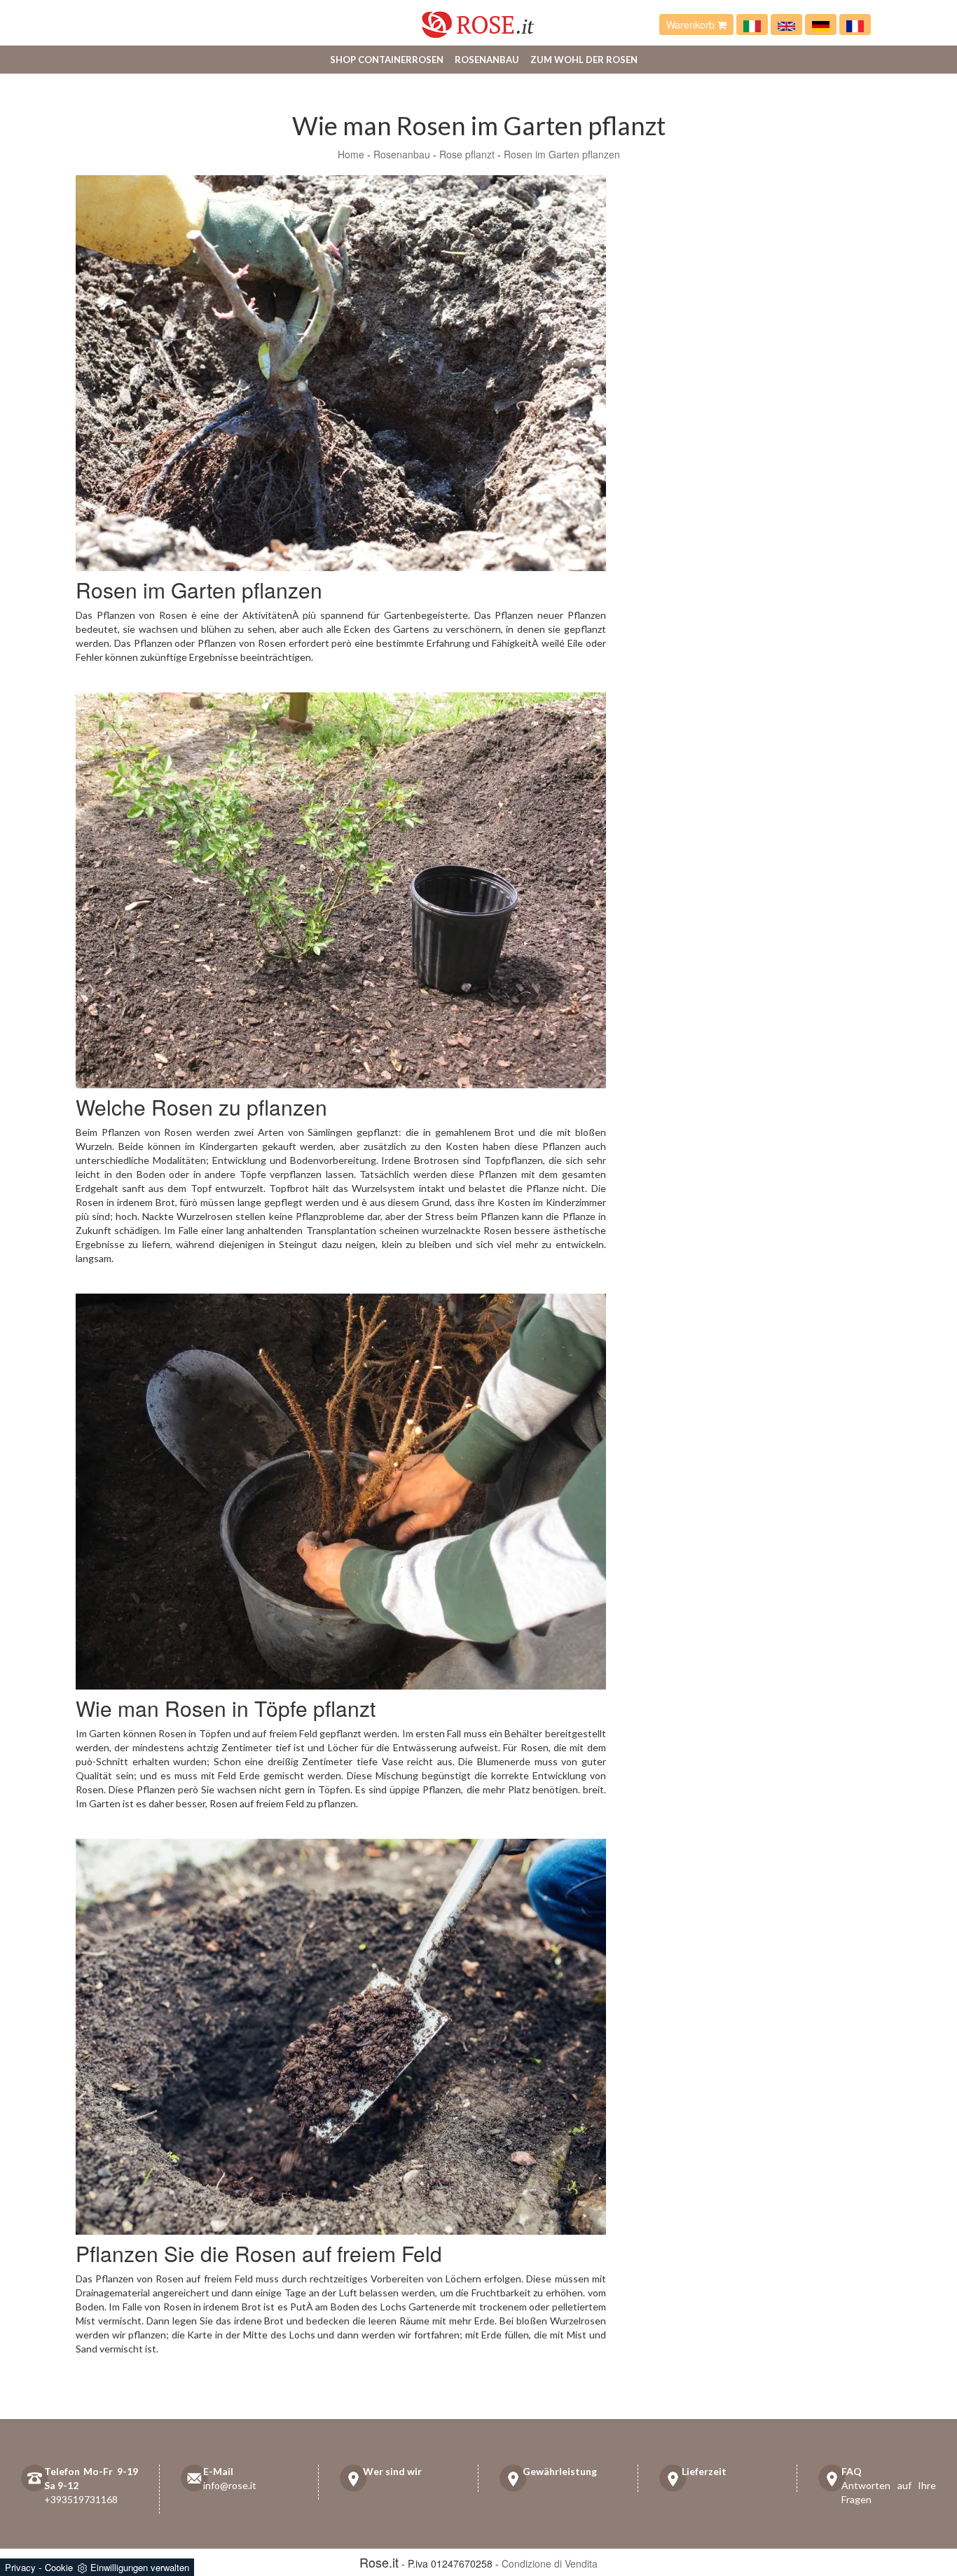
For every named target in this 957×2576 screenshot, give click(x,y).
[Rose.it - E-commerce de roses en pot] (855, 25)
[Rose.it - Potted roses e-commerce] (786, 25)
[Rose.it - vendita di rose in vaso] (752, 25)
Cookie (59, 2567)
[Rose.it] (478, 19)
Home (351, 154)
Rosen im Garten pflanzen (562, 154)
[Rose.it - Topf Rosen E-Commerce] (821, 25)
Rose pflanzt (467, 154)
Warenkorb (692, 25)
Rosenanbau (487, 60)
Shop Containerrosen (387, 60)
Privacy (20, 2567)
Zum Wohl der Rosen (584, 60)
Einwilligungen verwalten (140, 2567)
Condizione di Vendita (550, 2563)
